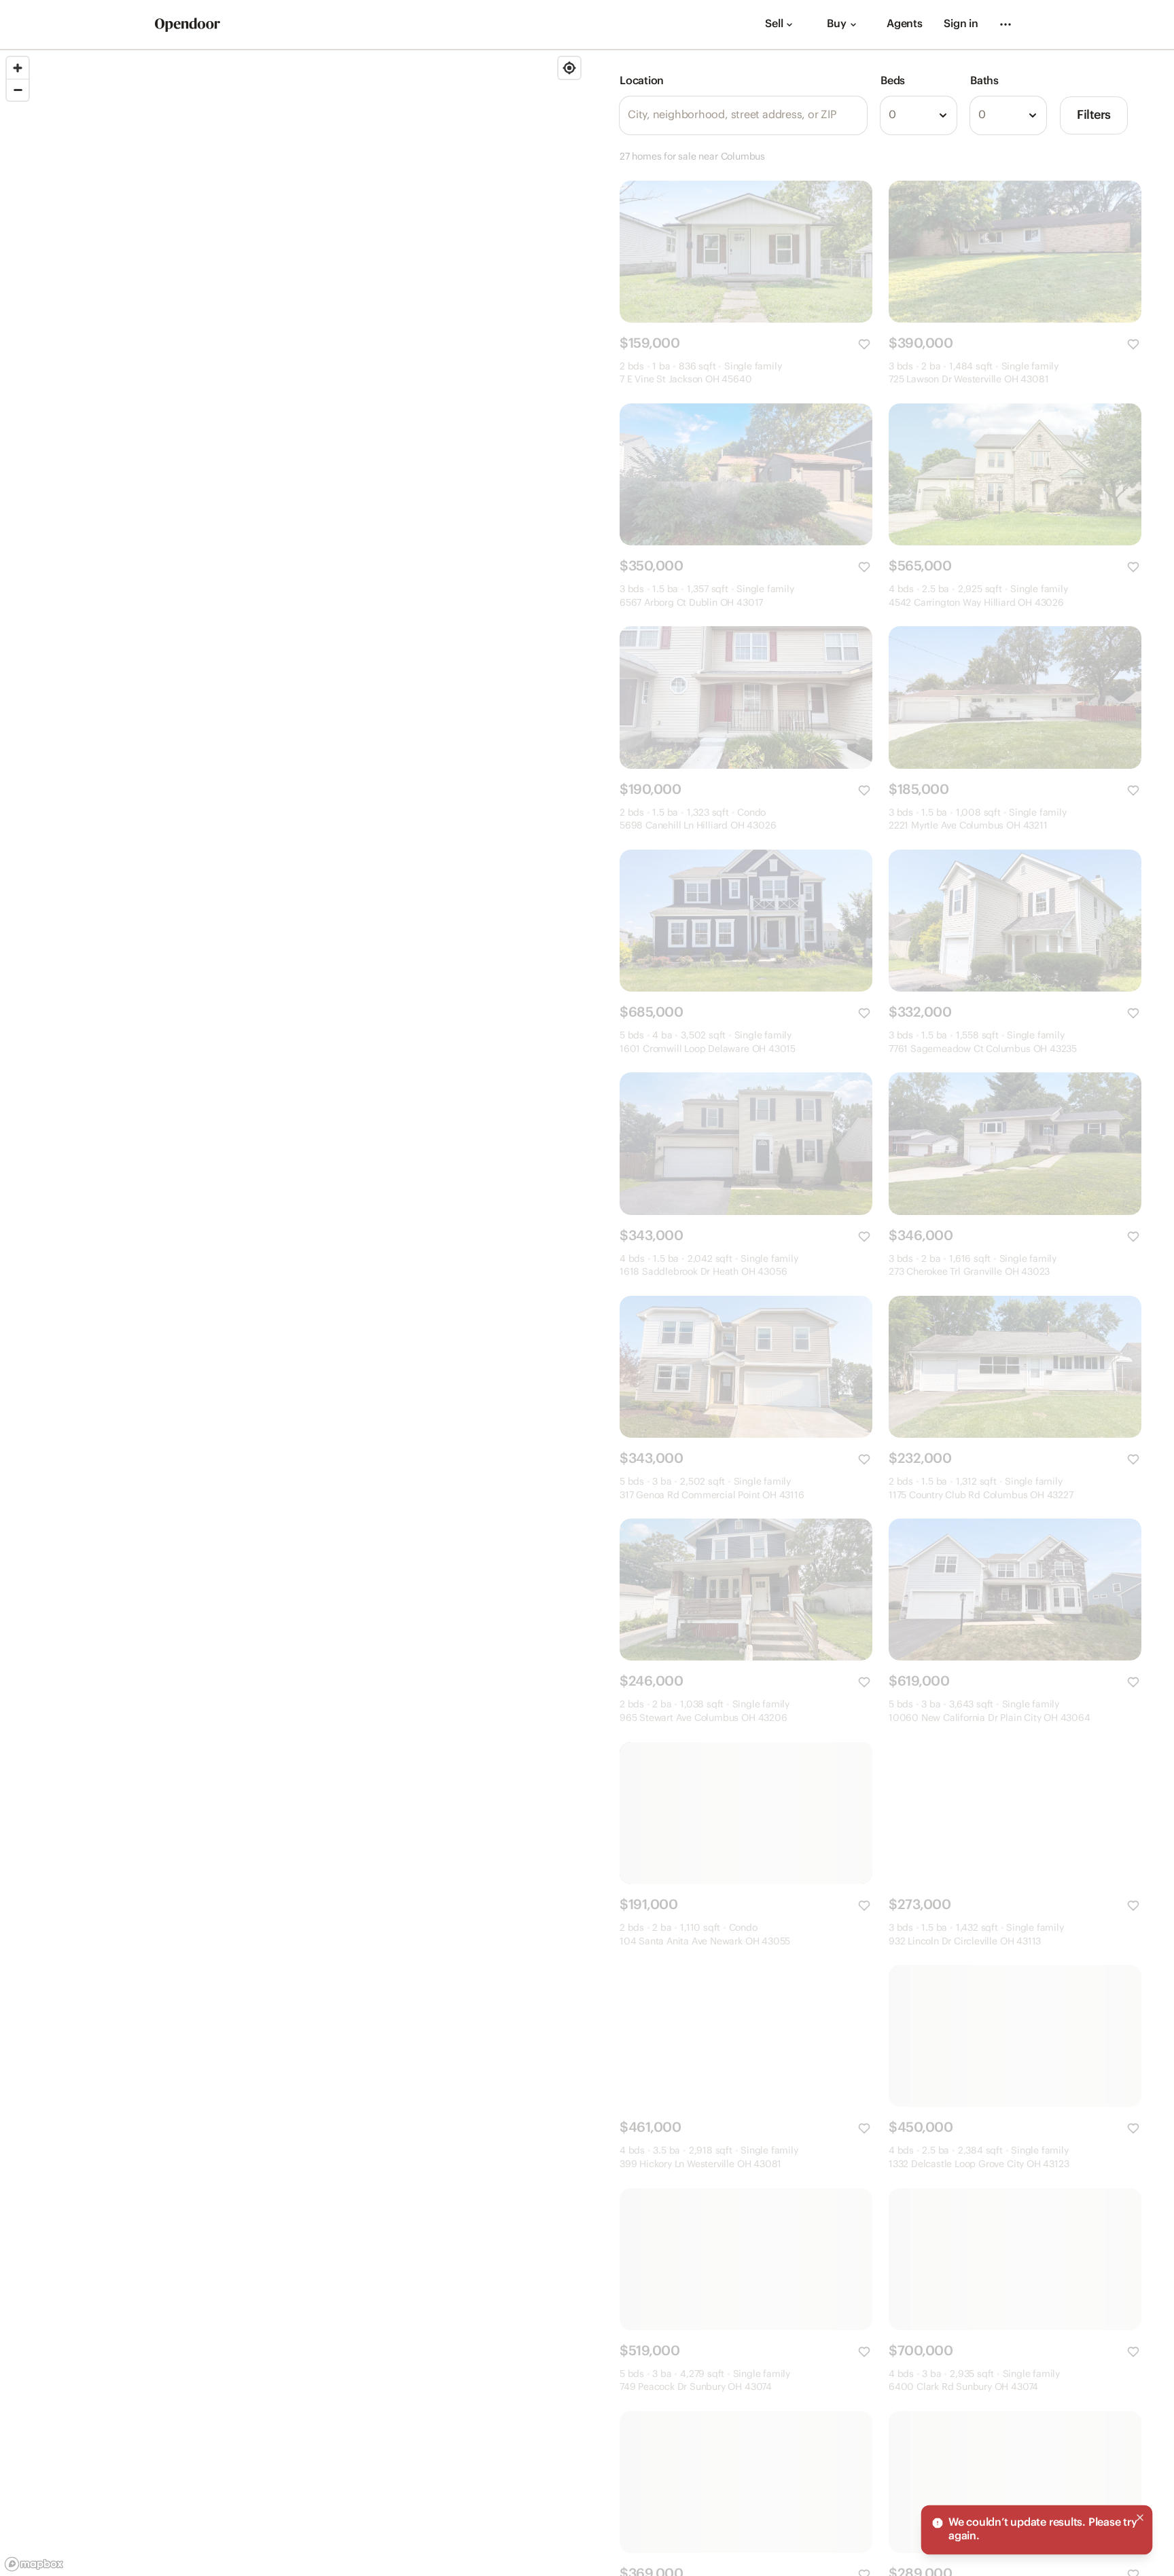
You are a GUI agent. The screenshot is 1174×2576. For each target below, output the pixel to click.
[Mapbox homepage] (34, 2564)
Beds (893, 81)
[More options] (1006, 24)
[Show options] (943, 115)
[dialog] (1037, 2530)
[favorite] (864, 344)
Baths (984, 81)
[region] (293, 1313)
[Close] (1140, 2518)
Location (642, 81)
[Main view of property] (746, 252)
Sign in (961, 24)
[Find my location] (569, 68)
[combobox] (919, 115)
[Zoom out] (18, 90)
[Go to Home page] (188, 25)
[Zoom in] (18, 68)
